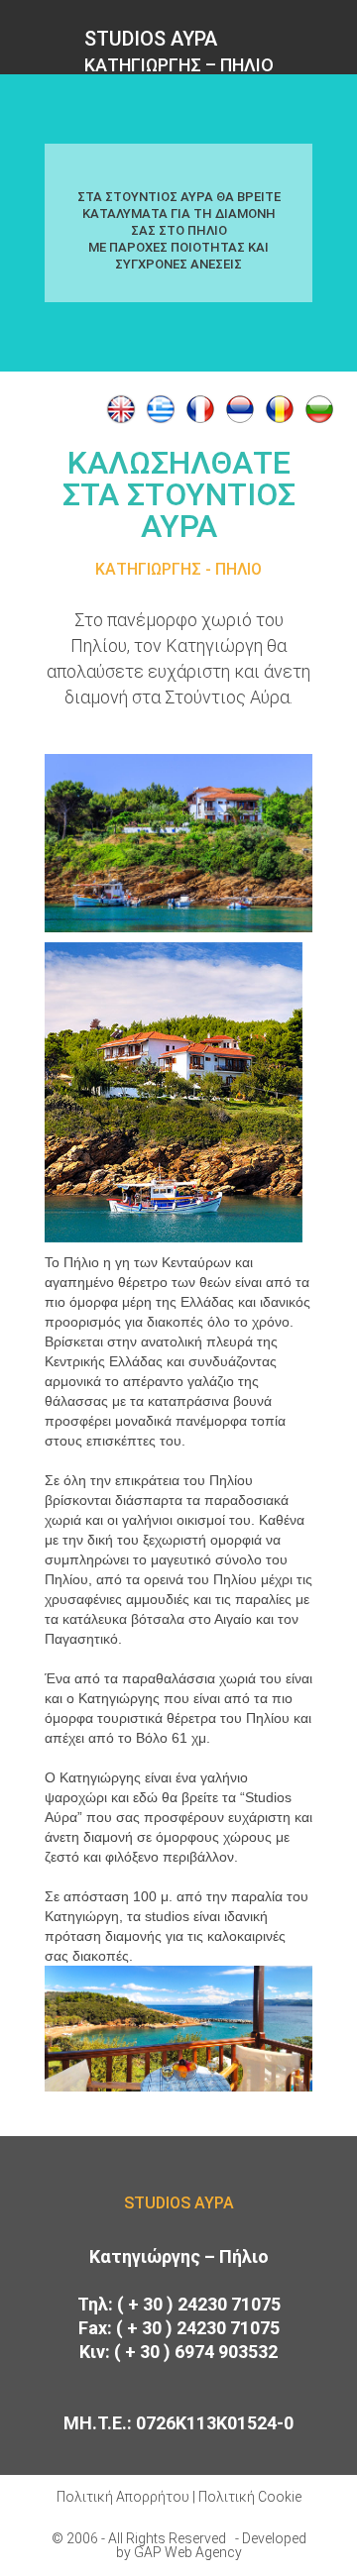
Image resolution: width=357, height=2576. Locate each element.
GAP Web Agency (188, 2552)
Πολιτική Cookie (250, 2497)
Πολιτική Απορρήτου (123, 2497)
